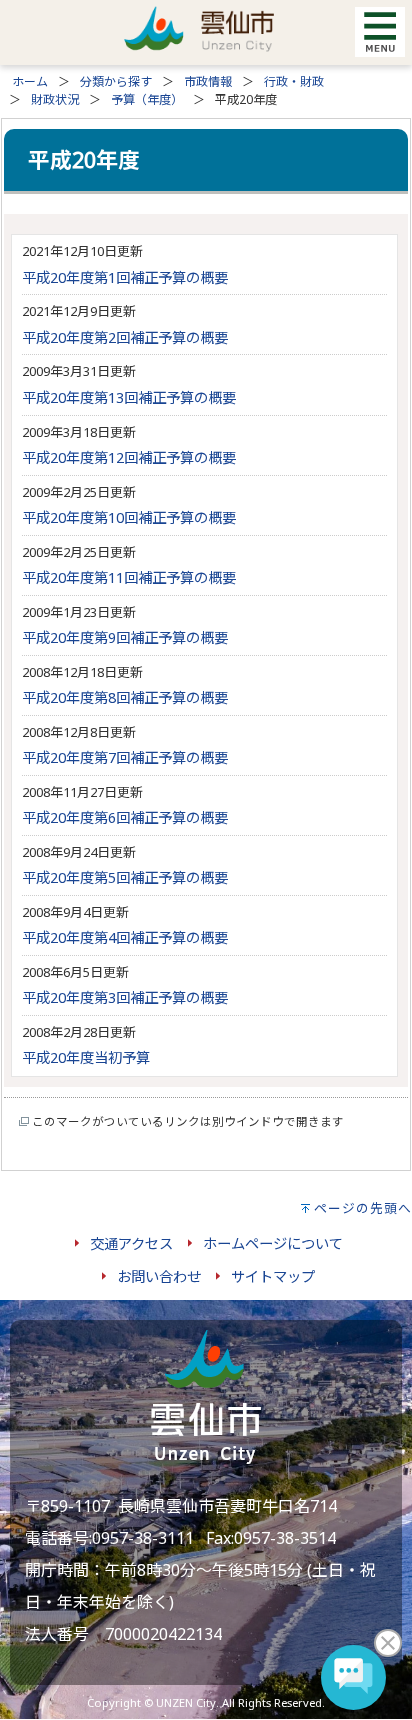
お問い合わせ (159, 1276)
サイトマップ (273, 1276)
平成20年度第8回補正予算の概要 (125, 697)
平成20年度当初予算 (86, 1057)
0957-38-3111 (143, 1538)
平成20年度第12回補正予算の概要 (129, 457)
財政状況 (55, 99)
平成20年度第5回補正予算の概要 (125, 877)
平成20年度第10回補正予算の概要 (129, 517)
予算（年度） (147, 99)
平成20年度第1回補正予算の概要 (125, 277)
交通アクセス (131, 1243)
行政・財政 (294, 81)
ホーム (30, 81)
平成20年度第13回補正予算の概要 (129, 397)
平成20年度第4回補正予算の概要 (125, 937)
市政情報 (208, 81)
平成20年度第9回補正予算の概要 (125, 637)
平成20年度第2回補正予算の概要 (125, 337)
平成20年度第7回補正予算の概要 (125, 757)
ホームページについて (273, 1243)
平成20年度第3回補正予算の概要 (125, 997)
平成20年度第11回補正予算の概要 (129, 577)
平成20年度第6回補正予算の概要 (125, 817)
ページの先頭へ (363, 1208)
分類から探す (116, 81)
